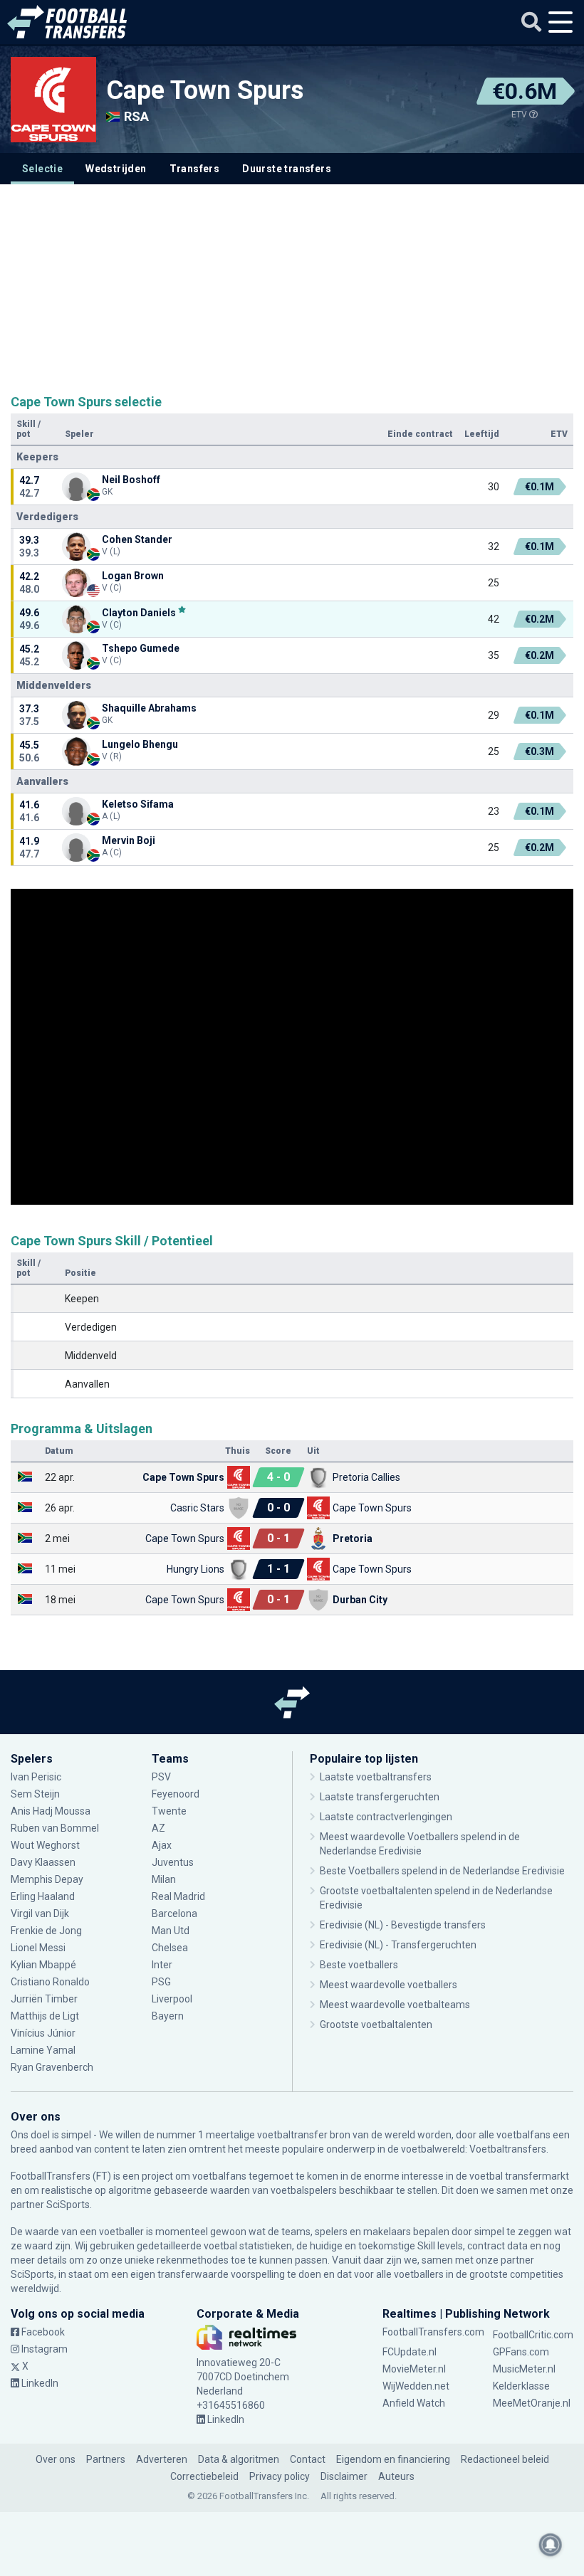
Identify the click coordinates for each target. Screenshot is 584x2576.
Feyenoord (176, 1794)
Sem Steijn (35, 1794)
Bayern (168, 2016)
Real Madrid (178, 1896)
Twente (169, 1811)
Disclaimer (344, 2476)
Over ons (56, 2459)
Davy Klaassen (44, 1862)
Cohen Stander (137, 539)
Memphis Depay (47, 1879)
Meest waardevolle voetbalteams (395, 2005)
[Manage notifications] (551, 2545)
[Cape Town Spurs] (53, 100)
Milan (164, 1879)
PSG (161, 1982)
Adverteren (162, 2459)
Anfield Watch (414, 2403)
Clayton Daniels (139, 612)
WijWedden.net (416, 2386)
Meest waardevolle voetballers (389, 1985)
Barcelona (174, 1913)
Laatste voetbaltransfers (376, 1777)
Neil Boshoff (131, 480)
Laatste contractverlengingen (386, 1817)
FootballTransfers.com (433, 2332)
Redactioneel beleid (505, 2459)
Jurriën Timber (45, 1999)
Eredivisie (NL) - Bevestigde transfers (403, 1925)
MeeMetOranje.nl (532, 2403)
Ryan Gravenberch (52, 2067)
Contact (308, 2459)
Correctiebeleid (204, 2476)
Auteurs (396, 2476)
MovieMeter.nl (414, 2369)
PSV (161, 1777)
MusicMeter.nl (524, 2369)
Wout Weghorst (45, 1845)
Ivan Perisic (36, 1777)
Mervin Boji (129, 840)
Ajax (162, 1845)
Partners (106, 2459)
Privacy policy (280, 2476)
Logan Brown (133, 576)
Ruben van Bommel (55, 1828)
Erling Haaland (43, 1896)
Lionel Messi (39, 1948)
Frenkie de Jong (47, 1931)
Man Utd (171, 1931)
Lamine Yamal (43, 2050)
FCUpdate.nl (410, 2352)
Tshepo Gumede (141, 648)
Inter (162, 1965)
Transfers (195, 169)
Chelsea (170, 1948)
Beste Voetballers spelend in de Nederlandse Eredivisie (442, 1871)
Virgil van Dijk (41, 1913)
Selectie (42, 169)
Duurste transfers (287, 169)
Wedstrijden (116, 169)
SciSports (68, 2205)
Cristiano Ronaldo (50, 1982)
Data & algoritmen (239, 2459)
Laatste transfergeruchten (380, 1797)
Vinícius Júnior (43, 2033)
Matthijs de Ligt (46, 2016)
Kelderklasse (521, 2386)
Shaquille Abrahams (149, 708)
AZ (158, 1828)
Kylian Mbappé (45, 1965)
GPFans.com (521, 2352)
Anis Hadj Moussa (51, 1811)
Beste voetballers (359, 1965)
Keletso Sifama (138, 804)
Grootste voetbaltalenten (376, 2025)
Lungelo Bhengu (140, 744)
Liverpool (172, 1999)
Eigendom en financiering (393, 2459)
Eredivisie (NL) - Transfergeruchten (398, 1945)
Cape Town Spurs (205, 90)
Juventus (173, 1862)
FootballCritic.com (533, 2335)
